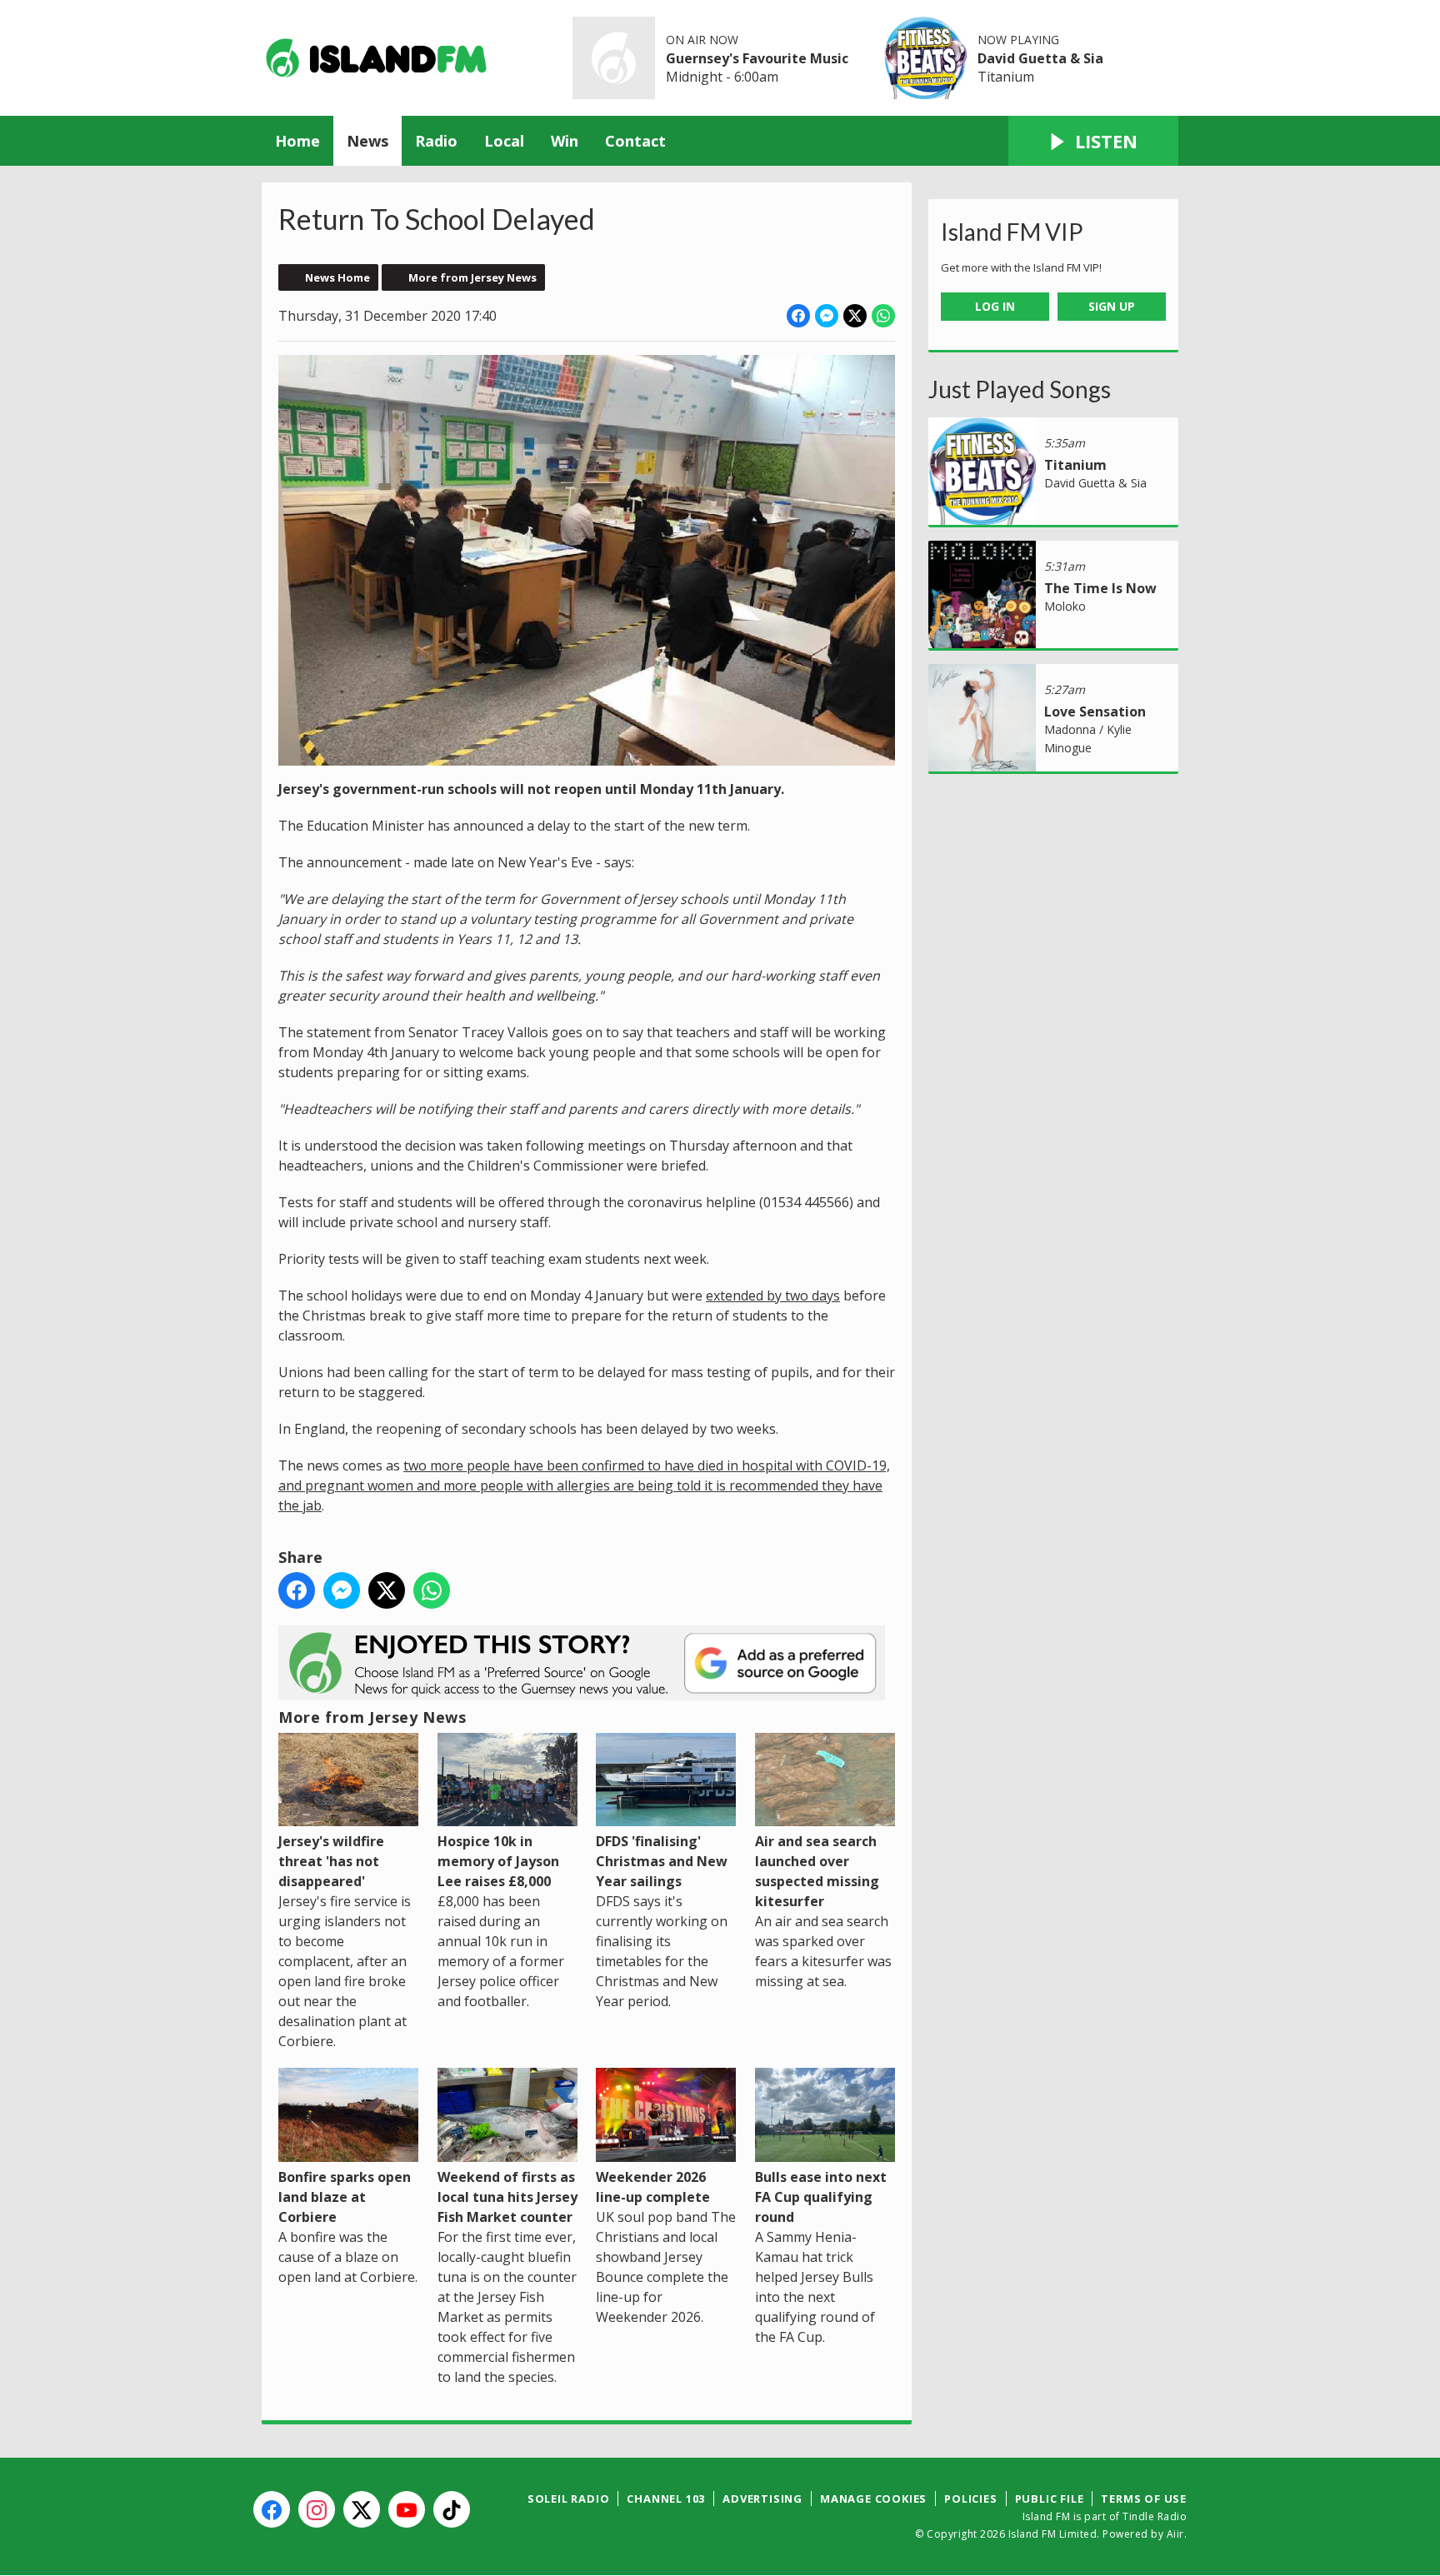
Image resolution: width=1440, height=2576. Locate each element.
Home (297, 141)
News (367, 141)
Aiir (1175, 2534)
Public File (1050, 2499)
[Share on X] (855, 316)
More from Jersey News (472, 277)
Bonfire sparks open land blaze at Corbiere (345, 2197)
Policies (970, 2499)
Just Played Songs (1020, 389)
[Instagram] (317, 2509)
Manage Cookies (873, 2499)
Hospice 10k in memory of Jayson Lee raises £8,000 (498, 1861)
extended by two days (773, 1295)
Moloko (1065, 606)
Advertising (762, 2499)
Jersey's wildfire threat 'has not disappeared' (331, 1861)
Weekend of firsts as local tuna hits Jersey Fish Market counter (507, 2197)
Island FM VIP (1012, 232)
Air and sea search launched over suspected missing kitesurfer (817, 1871)
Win (565, 141)
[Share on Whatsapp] (883, 316)
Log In (995, 306)
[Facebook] (272, 2509)
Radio (436, 141)
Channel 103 (666, 2499)
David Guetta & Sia (1040, 58)
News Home (337, 277)
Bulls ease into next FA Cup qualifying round (821, 2197)
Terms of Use (1144, 2499)
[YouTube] (407, 2509)
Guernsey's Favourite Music (757, 58)
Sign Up (1112, 306)
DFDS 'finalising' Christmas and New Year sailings (662, 1861)
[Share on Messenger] (827, 316)
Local (504, 141)
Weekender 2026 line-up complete (653, 2187)
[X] (362, 2509)
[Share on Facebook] (798, 316)
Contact (635, 141)
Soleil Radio (569, 2499)
